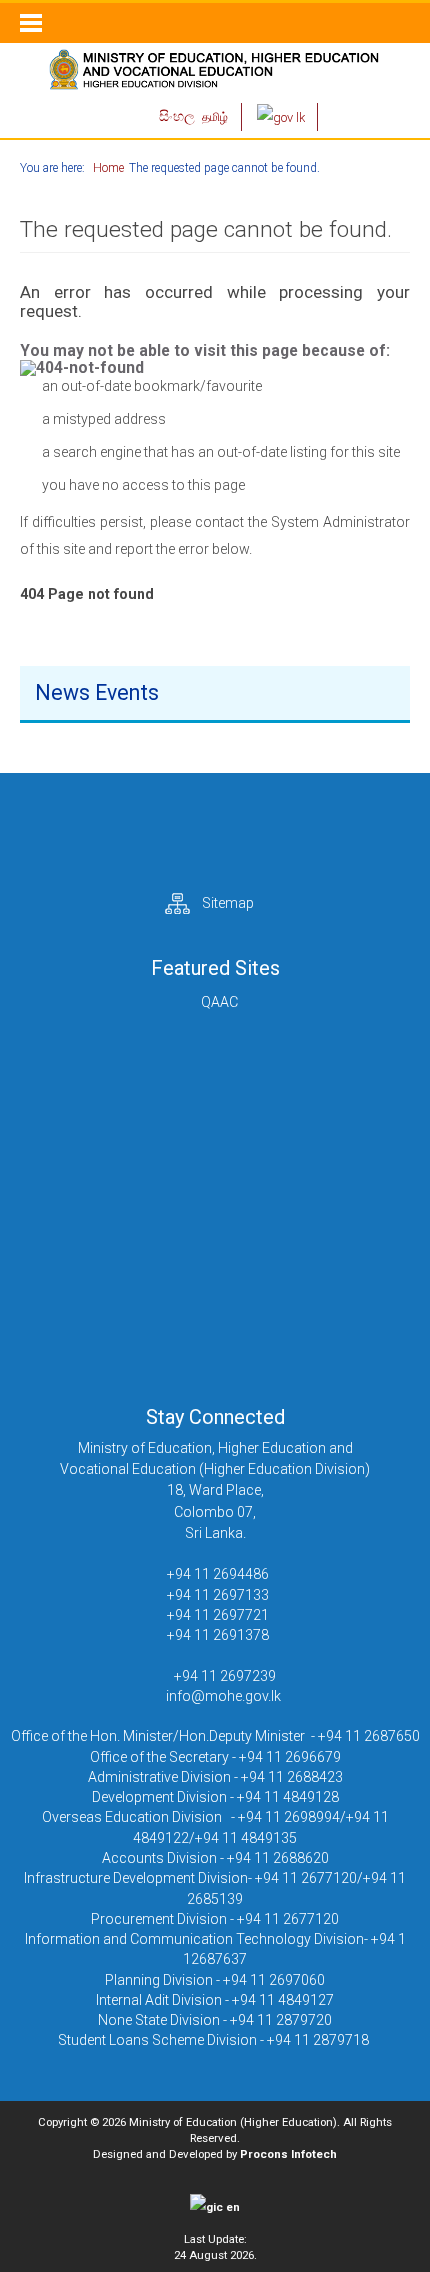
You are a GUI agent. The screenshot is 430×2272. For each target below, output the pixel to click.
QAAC (219, 1002)
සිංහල (178, 116)
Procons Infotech (288, 2154)
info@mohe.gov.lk (223, 1696)
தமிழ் (215, 117)
